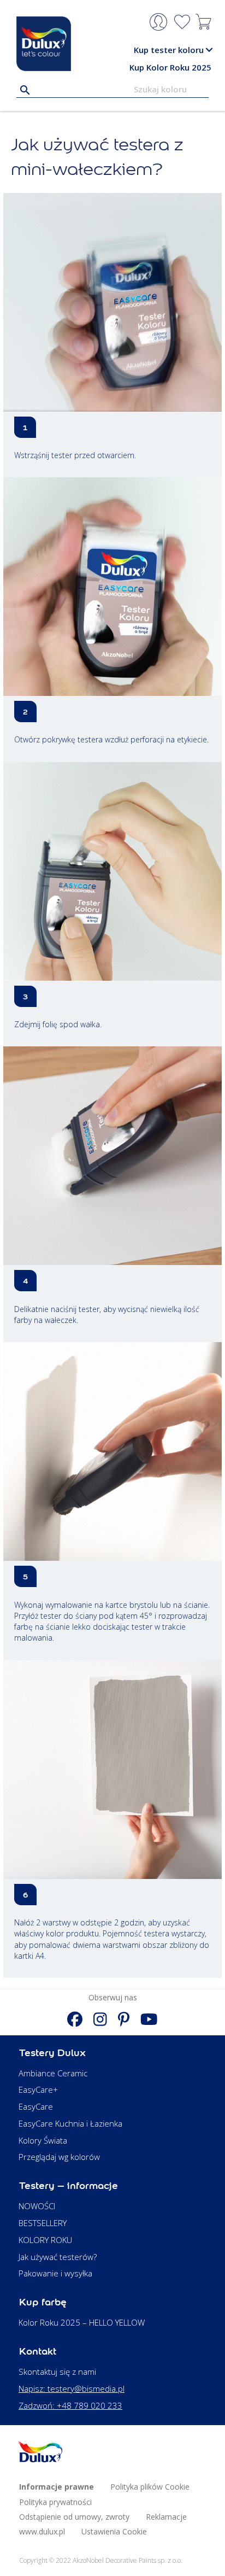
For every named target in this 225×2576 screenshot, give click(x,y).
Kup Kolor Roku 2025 (170, 67)
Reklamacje (166, 2517)
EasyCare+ (38, 2089)
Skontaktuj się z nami (57, 2372)
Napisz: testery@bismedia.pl (72, 2388)
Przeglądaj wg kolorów (59, 2157)
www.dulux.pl (42, 2531)
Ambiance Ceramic (53, 2073)
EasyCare (36, 2106)
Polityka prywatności (55, 2502)
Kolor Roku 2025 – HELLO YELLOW (82, 2322)
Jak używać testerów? (58, 2257)
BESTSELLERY (43, 2223)
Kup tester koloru (169, 50)
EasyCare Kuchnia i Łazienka (70, 2123)
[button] (209, 50)
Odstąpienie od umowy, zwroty (74, 2517)
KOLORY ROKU (45, 2240)
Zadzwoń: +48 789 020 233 (70, 2405)
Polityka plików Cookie (150, 2487)
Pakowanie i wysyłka (55, 2273)
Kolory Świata (43, 2140)
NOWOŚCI (37, 2206)
